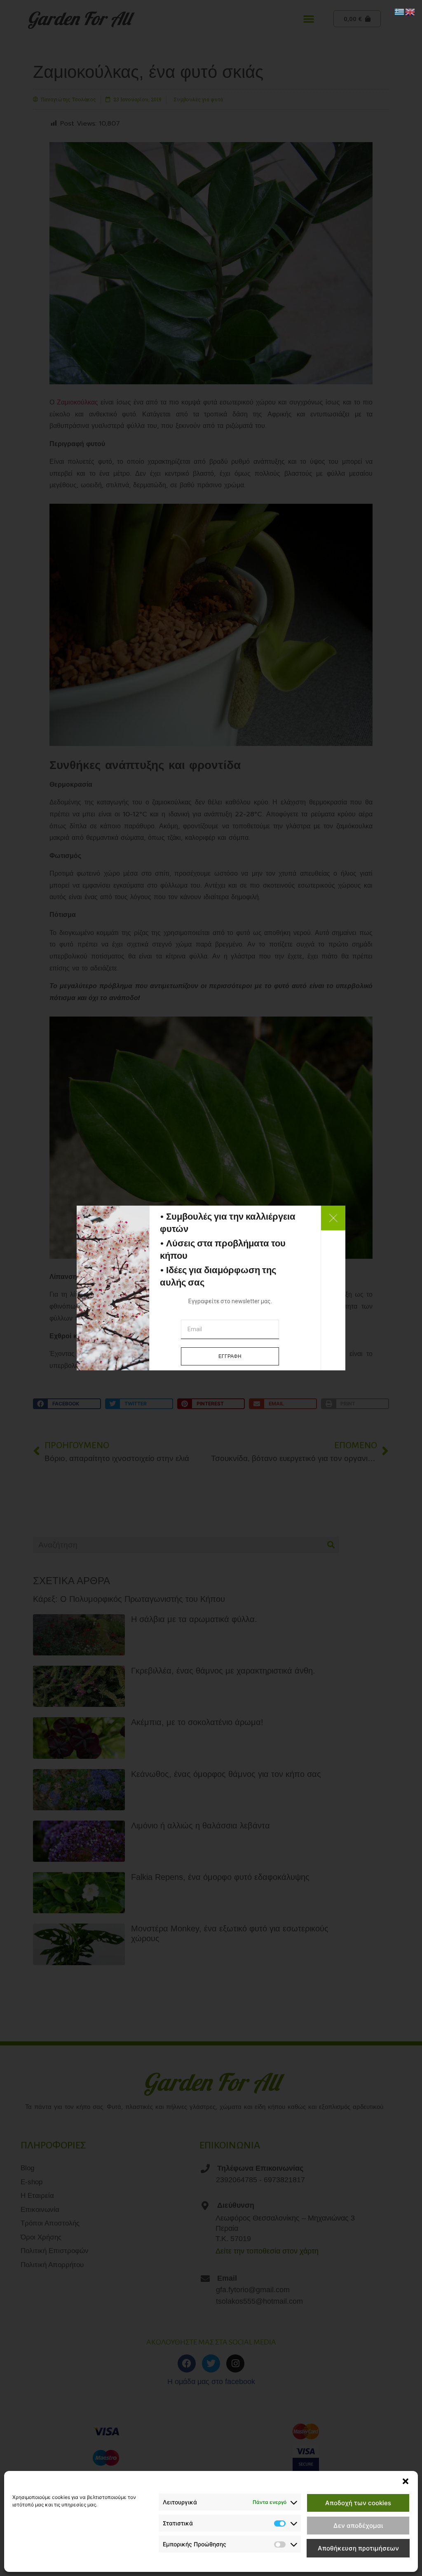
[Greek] (400, 11)
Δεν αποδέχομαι (358, 2526)
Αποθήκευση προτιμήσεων (358, 2548)
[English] (410, 11)
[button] (406, 2481)
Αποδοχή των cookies (358, 2503)
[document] (211, 1288)
